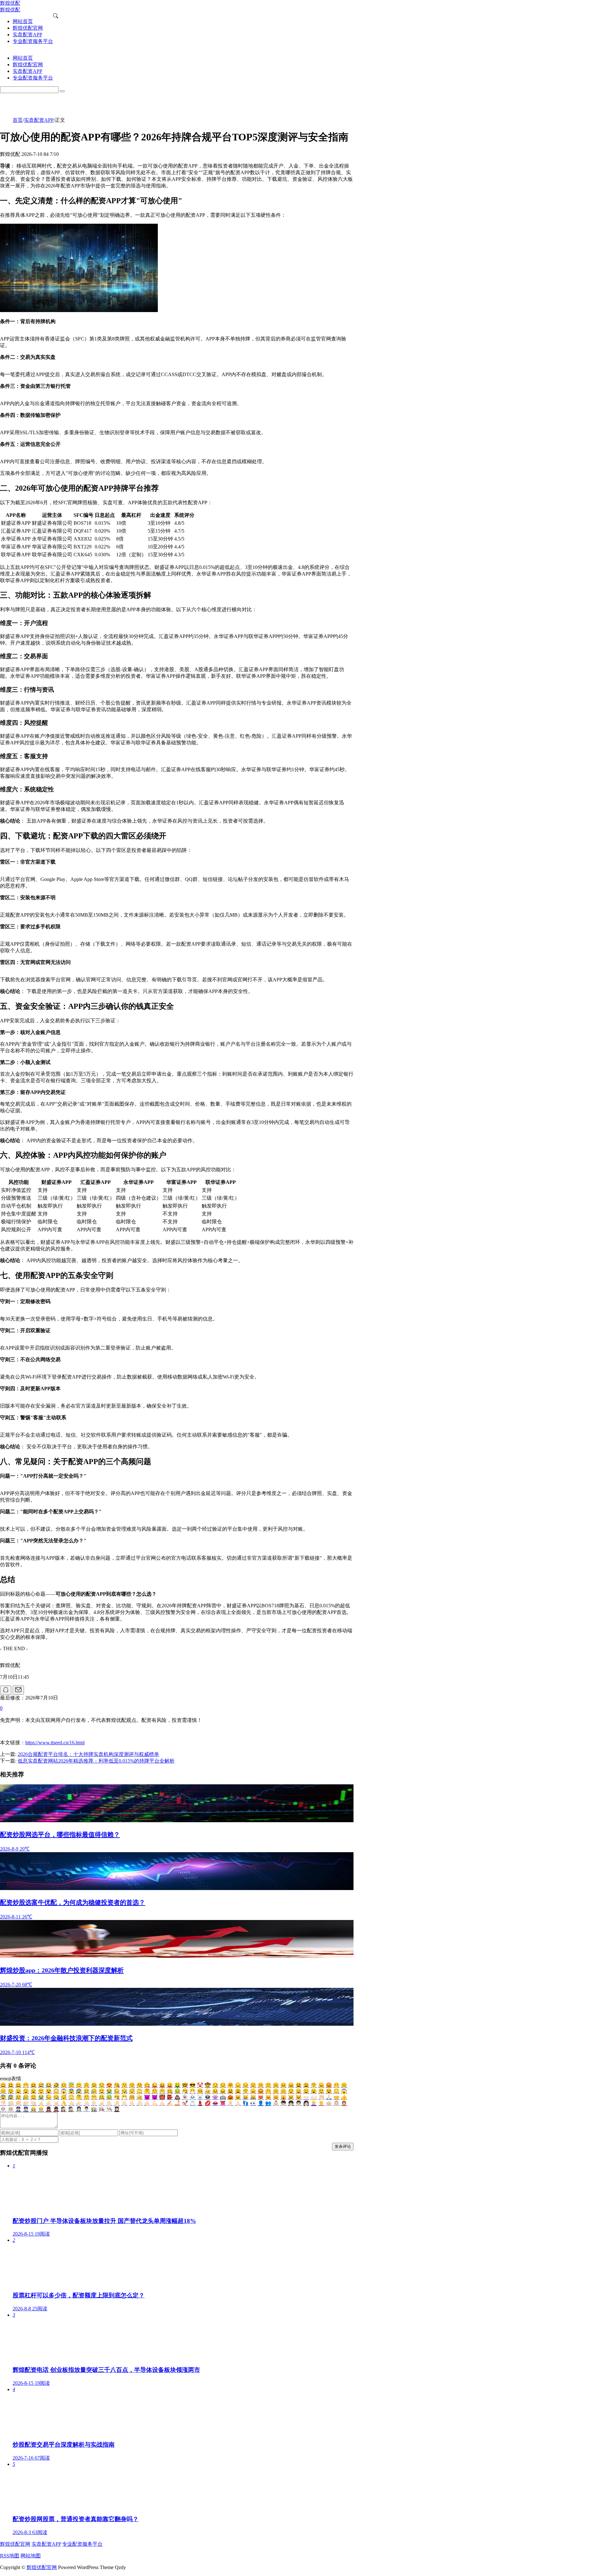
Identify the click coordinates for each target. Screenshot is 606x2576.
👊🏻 (11, 2103)
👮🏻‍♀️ (18, 2109)
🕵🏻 (71, 2109)
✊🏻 (18, 2103)
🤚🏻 (117, 2103)
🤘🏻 (56, 2103)
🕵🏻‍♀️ (64, 2109)
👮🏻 (26, 2109)
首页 (18, 120)
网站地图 (31, 2556)
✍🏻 (170, 2103)
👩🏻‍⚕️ (79, 2109)
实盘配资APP (39, 120)
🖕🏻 (162, 2103)
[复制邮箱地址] (18, 1690)
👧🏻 (291, 2103)
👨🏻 (299, 2103)
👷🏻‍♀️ (33, 2109)
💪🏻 (155, 2103)
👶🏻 (276, 2103)
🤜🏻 (33, 2103)
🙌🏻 (314, 2097)
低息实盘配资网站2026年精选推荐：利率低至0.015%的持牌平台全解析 (96, 1761)
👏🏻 (321, 2097)
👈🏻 (71, 2103)
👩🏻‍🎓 (117, 2109)
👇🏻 (94, 2103)
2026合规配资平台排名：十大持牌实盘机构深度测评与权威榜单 (88, 1754)
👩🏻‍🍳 (102, 2109)
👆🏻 (86, 2103)
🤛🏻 (26, 2103)
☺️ (64, 2085)
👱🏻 (321, 2103)
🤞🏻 (41, 2103)
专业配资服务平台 (82, 2544)
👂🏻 (230, 2103)
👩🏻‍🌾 (94, 2109)
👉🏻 (79, 2103)
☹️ (276, 2085)
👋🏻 (140, 2103)
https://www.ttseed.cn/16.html (55, 1743)
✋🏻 (109, 2103)
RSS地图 (10, 2556)
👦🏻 (283, 2103)
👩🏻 (306, 2103)
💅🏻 (185, 2103)
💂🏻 (56, 2109)
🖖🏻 (132, 2103)
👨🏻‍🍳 (109, 2109)
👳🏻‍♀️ (3, 2109)
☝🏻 (102, 2103)
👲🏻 (344, 2103)
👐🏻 (306, 2097)
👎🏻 (3, 2103)
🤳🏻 (177, 2103)
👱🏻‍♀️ (314, 2103)
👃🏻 (238, 2103)
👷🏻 (41, 2109)
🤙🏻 (147, 2103)
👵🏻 (336, 2103)
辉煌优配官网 (15, 2544)
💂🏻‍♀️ (49, 2109)
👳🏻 (11, 2109)
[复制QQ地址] (6, 1690)
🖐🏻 (124, 2103)
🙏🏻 (329, 2097)
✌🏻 (49, 2103)
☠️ (200, 2097)
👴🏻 (329, 2103)
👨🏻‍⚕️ (86, 2109)
